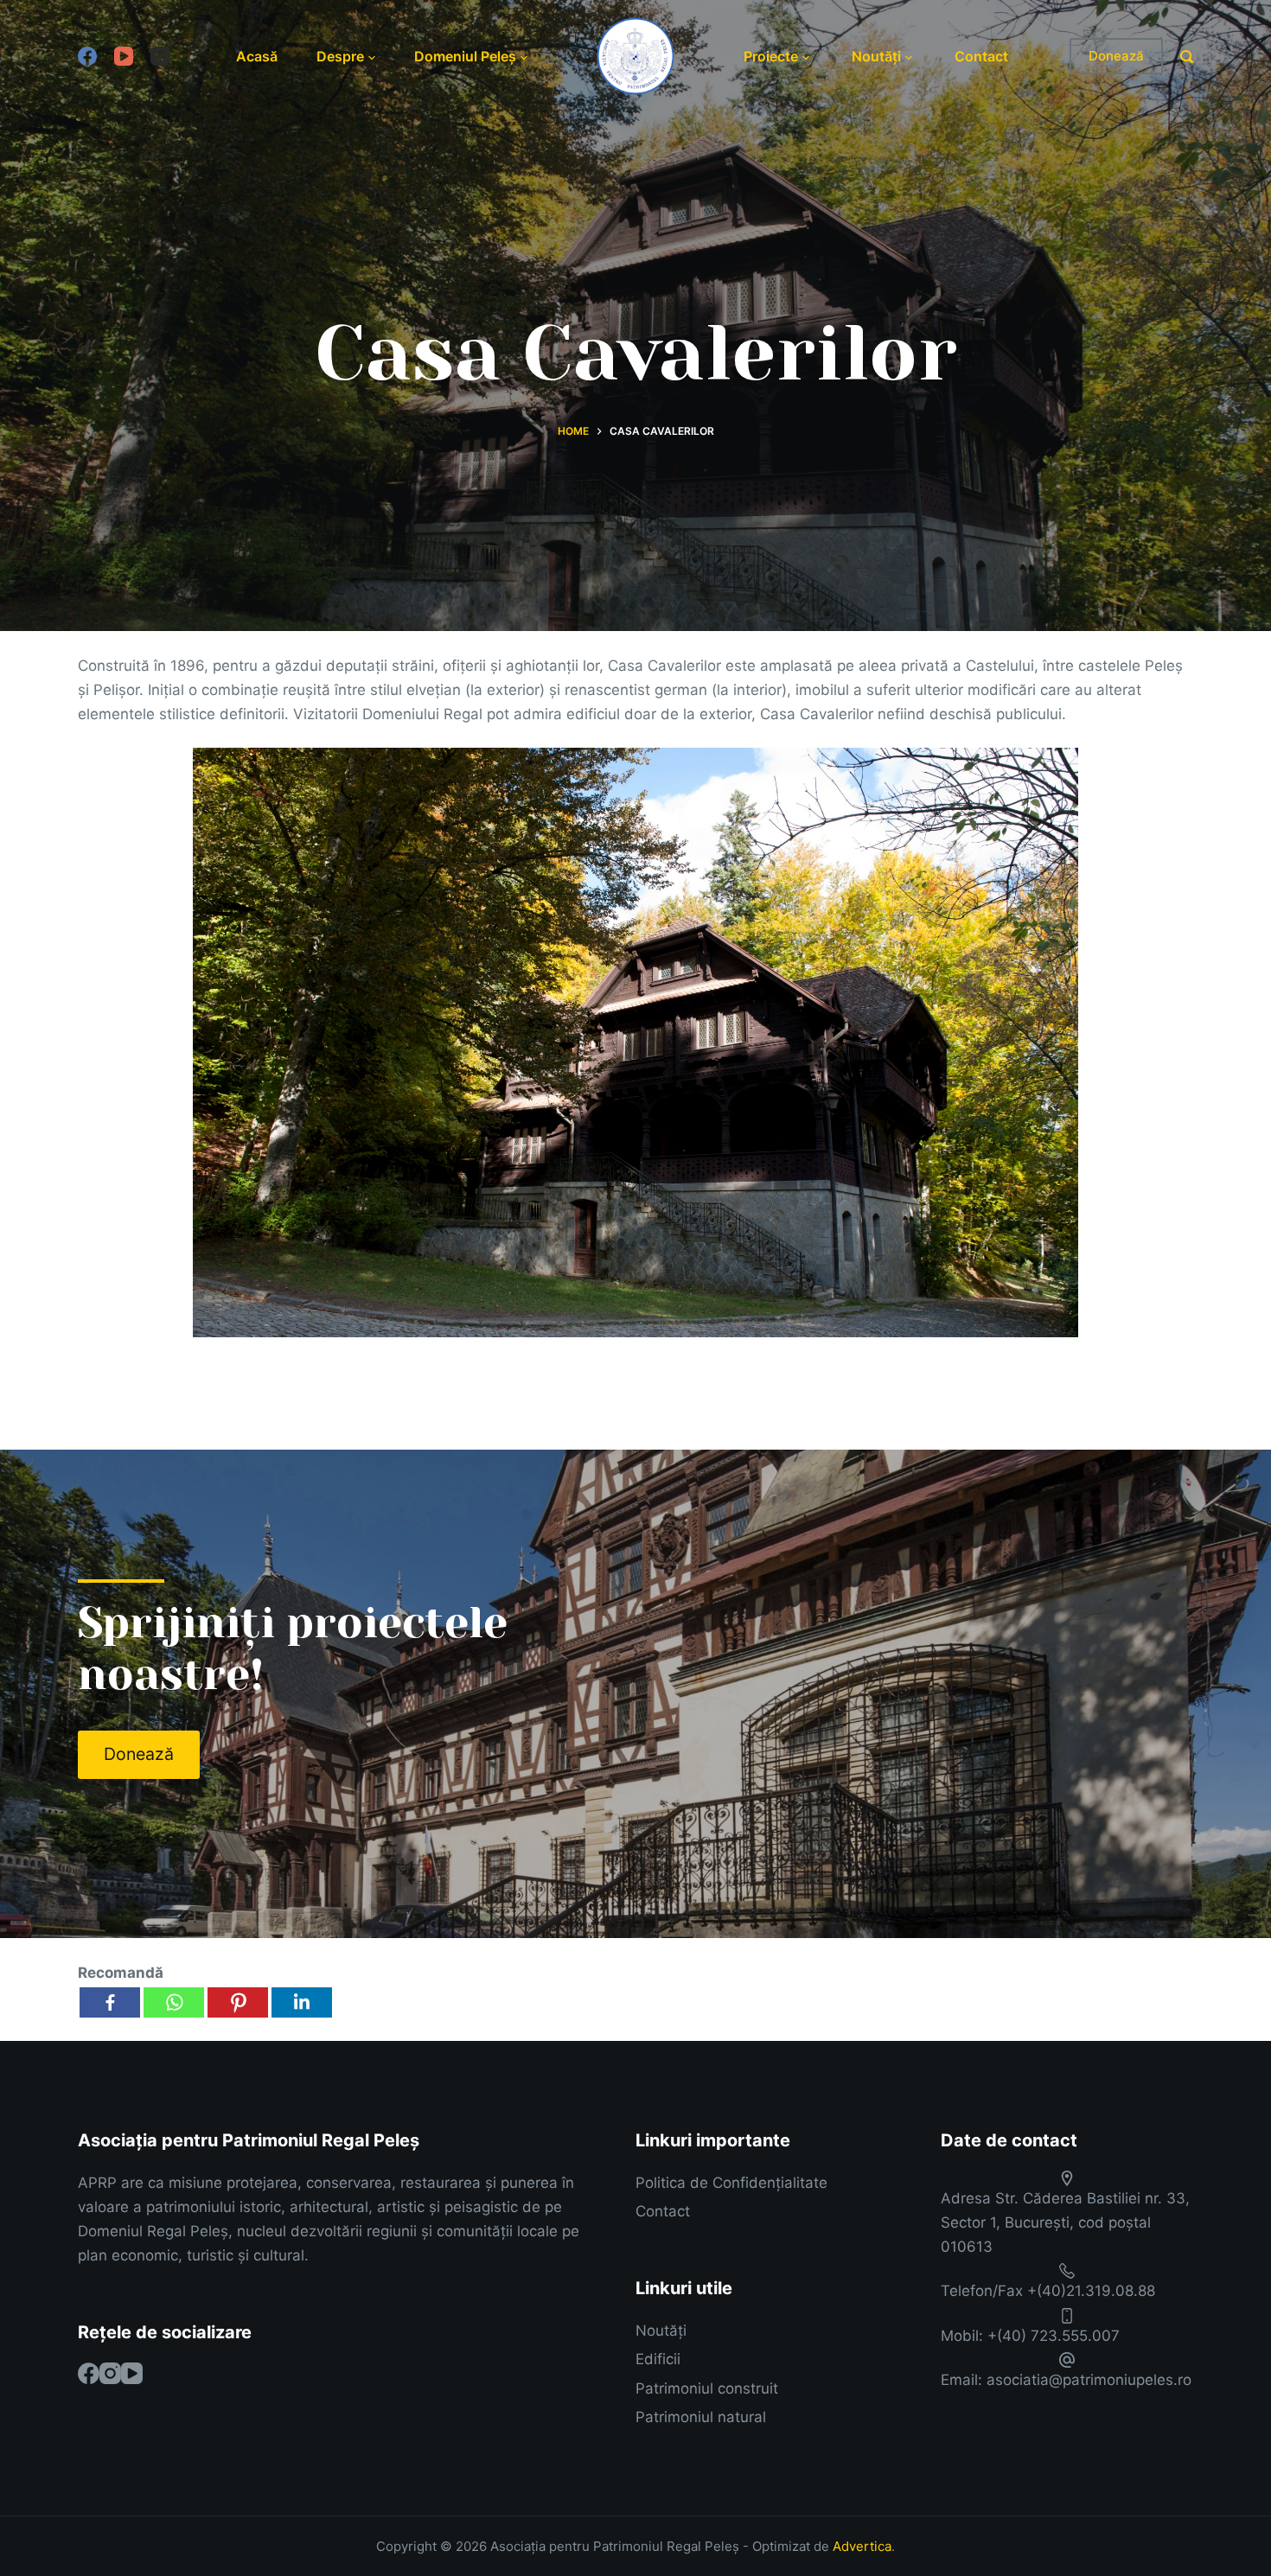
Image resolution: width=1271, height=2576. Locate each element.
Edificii (658, 2359)
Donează (1116, 56)
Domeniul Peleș (465, 56)
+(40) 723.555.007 (1054, 2336)
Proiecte (771, 56)
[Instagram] (160, 56)
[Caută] (1187, 57)
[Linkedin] (302, 2002)
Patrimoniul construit (707, 2388)
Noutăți (876, 56)
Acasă (257, 56)
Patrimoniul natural (701, 2417)
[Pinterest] (238, 2002)
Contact (981, 56)
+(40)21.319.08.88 (1091, 2291)
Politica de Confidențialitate (731, 2183)
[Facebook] (87, 56)
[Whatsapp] (174, 2002)
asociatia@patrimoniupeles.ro (1089, 2380)
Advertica (862, 2546)
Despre (340, 56)
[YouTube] (124, 56)
